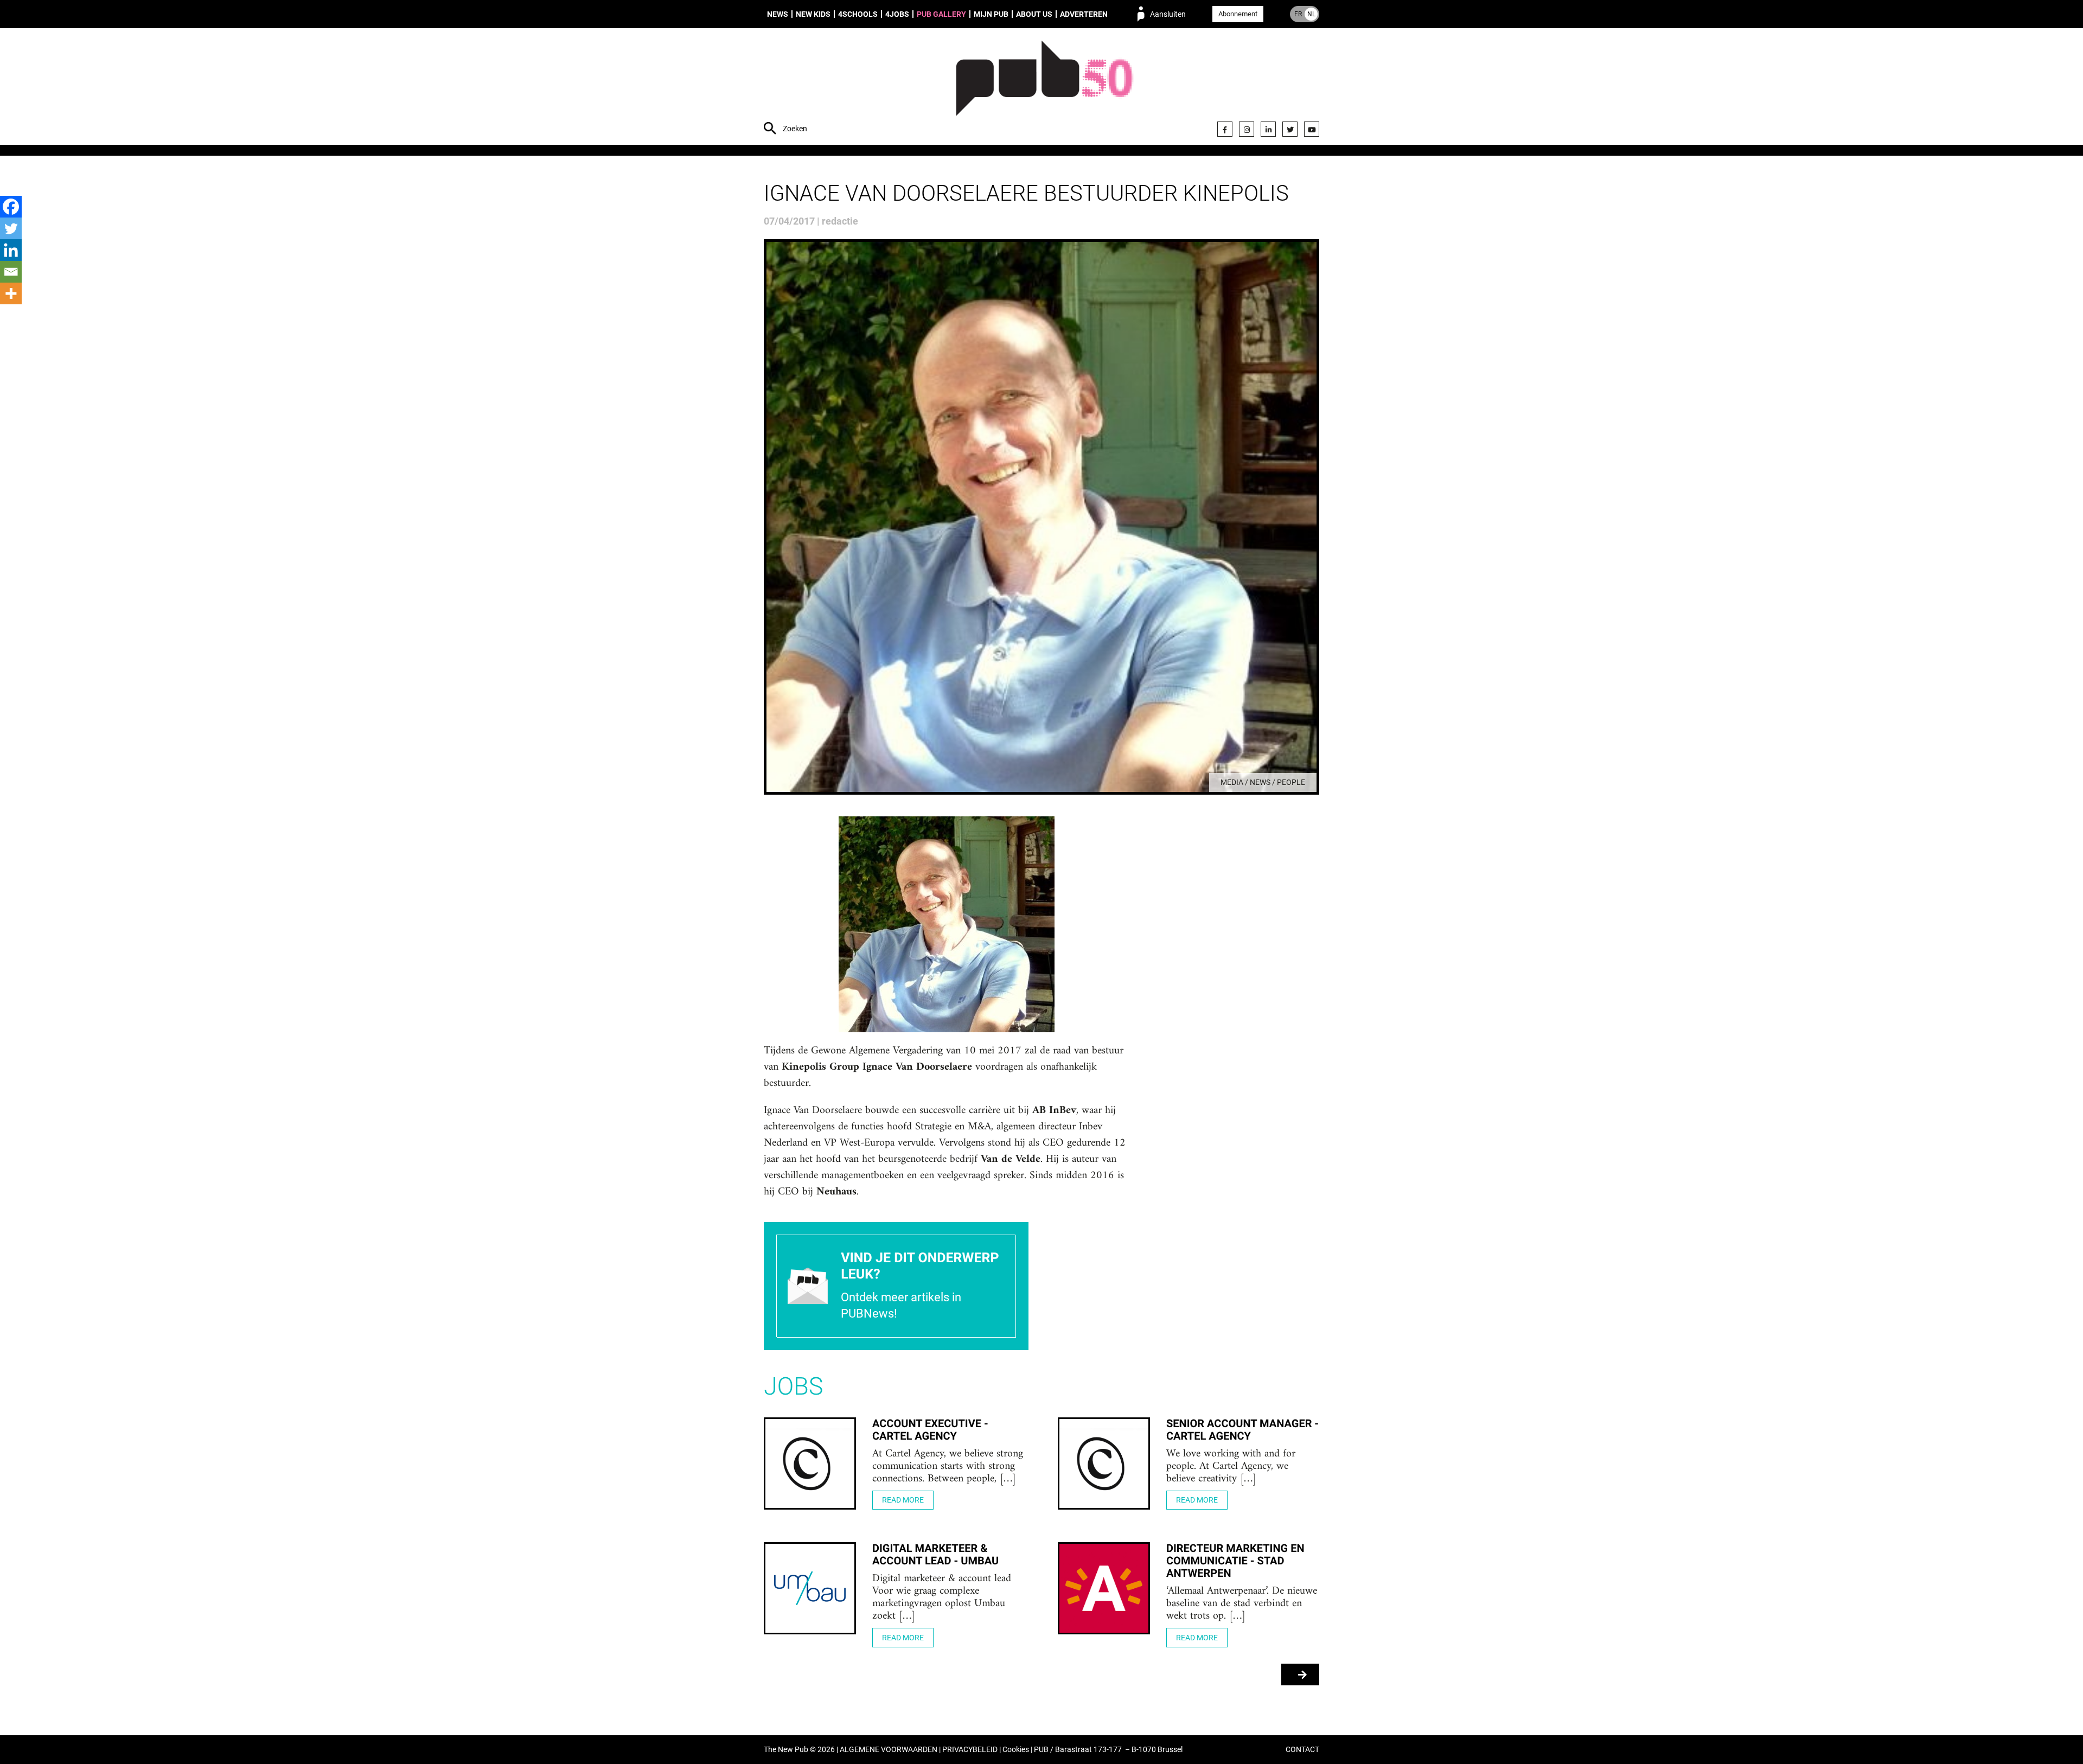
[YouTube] (1312, 129)
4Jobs (897, 14)
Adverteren (1084, 14)
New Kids (813, 14)
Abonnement (1238, 14)
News (778, 14)
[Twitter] (1290, 129)
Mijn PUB (991, 14)
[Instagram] (1247, 129)
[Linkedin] (11, 250)
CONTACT (1302, 1750)
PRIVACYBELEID (970, 1750)
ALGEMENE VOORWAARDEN (889, 1750)
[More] (11, 293)
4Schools (858, 14)
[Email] (11, 272)
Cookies (1016, 1750)
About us (1034, 14)
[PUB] (1044, 88)
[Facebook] (1225, 129)
